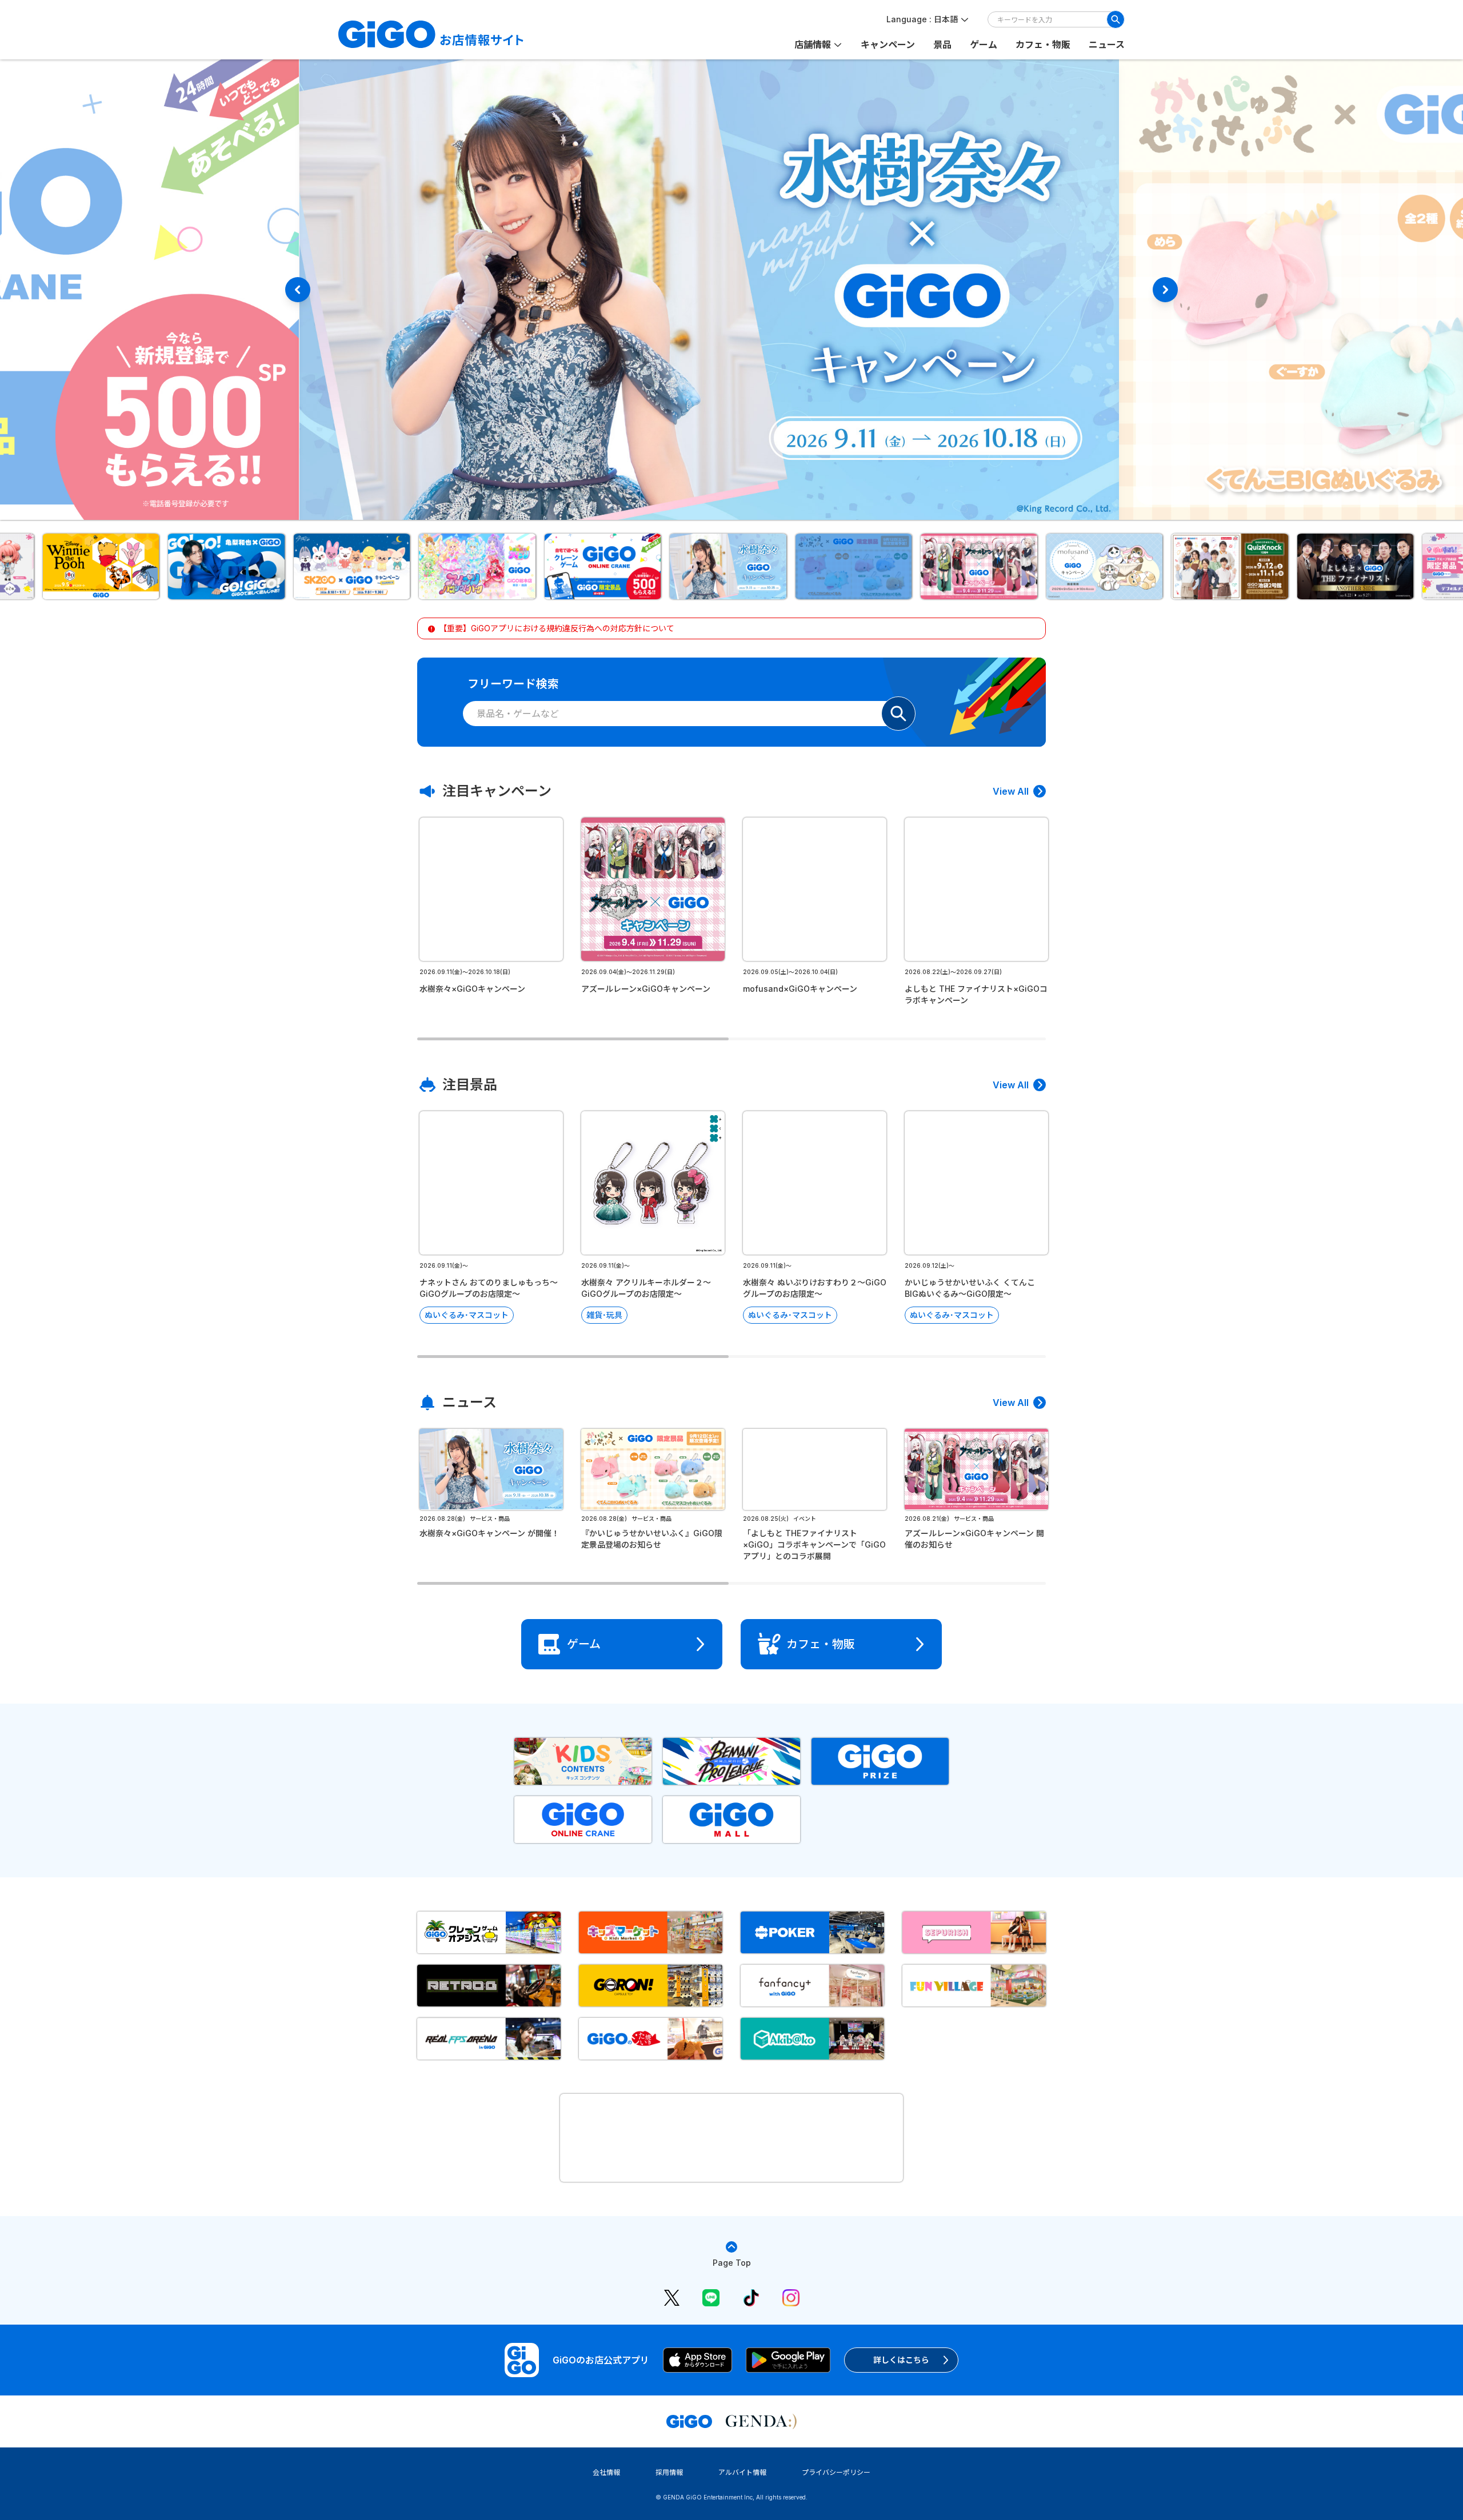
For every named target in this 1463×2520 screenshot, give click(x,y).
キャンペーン (888, 45)
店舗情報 (813, 45)
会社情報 (606, 2472)
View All (1011, 791)
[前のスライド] (298, 290)
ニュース (1107, 45)
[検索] (1116, 19)
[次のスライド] (1165, 290)
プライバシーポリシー (836, 2472)
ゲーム (984, 45)
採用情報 (669, 2472)
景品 (942, 45)
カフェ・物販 (1043, 45)
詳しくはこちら (901, 2360)
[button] (105, 566)
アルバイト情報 (742, 2472)
